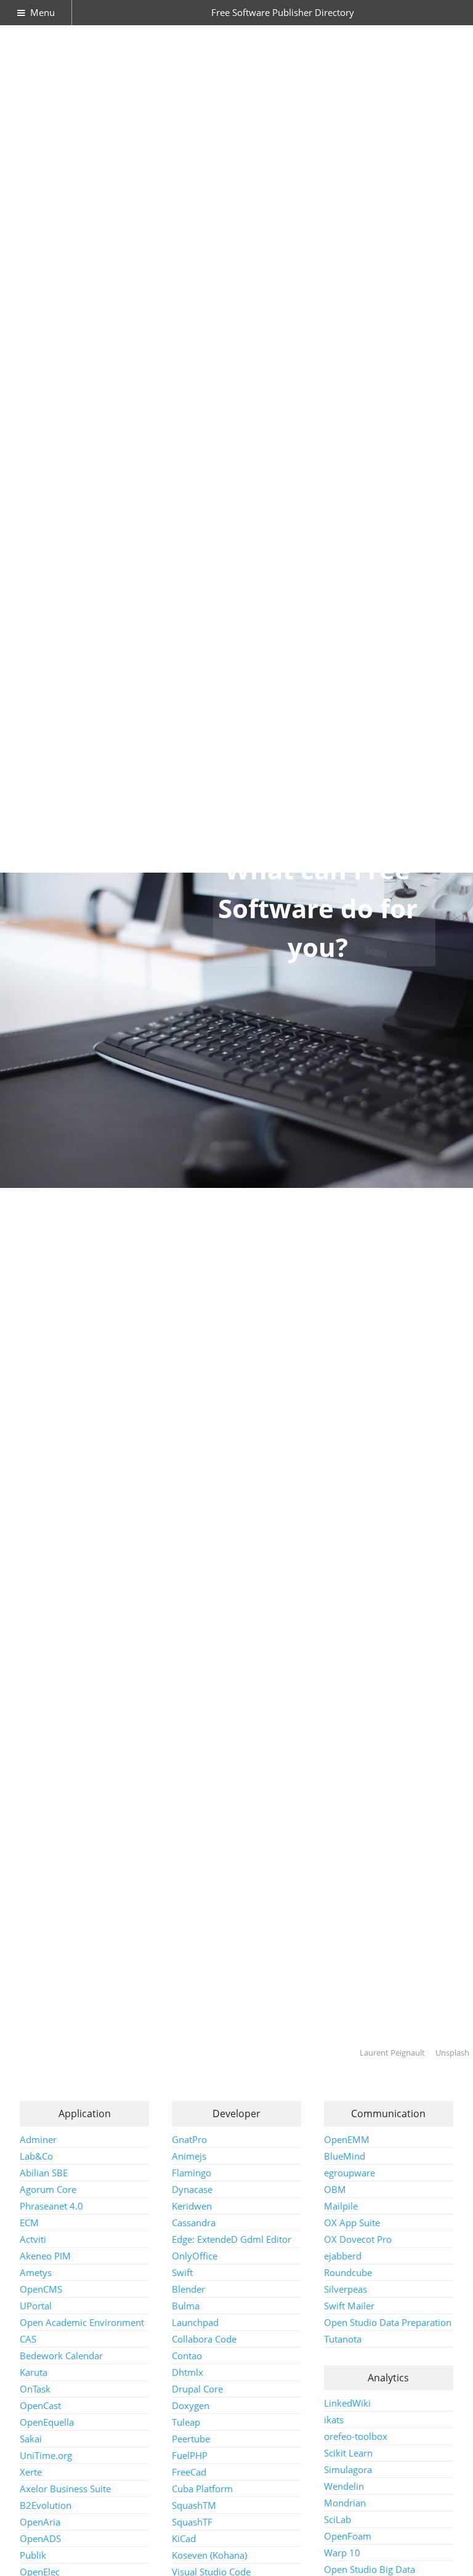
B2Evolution (46, 2505)
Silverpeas (346, 2289)
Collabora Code (204, 2339)
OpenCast (40, 2405)
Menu (42, 12)
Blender (188, 2289)
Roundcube (348, 2272)
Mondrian (345, 2503)
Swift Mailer (349, 2306)
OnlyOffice (195, 2256)
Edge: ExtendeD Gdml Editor (232, 2239)
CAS (28, 2339)
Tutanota (343, 2339)
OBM (335, 2189)
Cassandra (194, 2223)
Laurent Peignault (392, 2053)
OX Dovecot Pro (358, 2239)
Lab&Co (36, 2156)
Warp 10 (342, 2553)
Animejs (189, 2156)
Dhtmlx (188, 2372)
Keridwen (192, 2206)
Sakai (31, 2439)
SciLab (338, 2519)
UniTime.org (46, 2455)
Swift (182, 2272)
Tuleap (186, 2422)
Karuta (34, 2372)
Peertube (191, 2439)
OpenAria (40, 2522)
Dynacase (192, 2189)
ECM (29, 2223)
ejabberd (343, 2256)
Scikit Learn (348, 2453)
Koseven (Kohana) (209, 2555)
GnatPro (189, 2139)
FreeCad (189, 2472)
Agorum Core (48, 2189)
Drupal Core (197, 2389)
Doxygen (191, 2405)
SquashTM (194, 2505)
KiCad (184, 2538)
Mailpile (341, 2206)
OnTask (35, 2389)
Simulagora (348, 2469)
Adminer (38, 2139)
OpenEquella (47, 2422)
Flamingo (192, 2173)
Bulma (186, 2306)
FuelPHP (190, 2455)
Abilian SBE (44, 2173)
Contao (187, 2356)
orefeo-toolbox (356, 2436)
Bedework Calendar (61, 2356)
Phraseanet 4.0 (51, 2206)
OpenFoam (348, 2536)
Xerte (31, 2472)
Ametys (36, 2272)
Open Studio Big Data (370, 2569)
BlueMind (345, 2156)
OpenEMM (347, 2139)
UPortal (36, 2306)
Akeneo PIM (45, 2256)
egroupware (350, 2173)
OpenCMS (41, 2289)
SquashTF (192, 2522)
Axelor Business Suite (65, 2489)
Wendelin (344, 2486)
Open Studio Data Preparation (388, 2322)
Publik (33, 2555)
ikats (334, 2420)
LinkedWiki (347, 2403)
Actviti (33, 2239)
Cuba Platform (202, 2489)
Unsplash (452, 2053)
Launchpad (195, 2322)
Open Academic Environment (82, 2322)
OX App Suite (352, 2223)
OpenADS (40, 2538)
